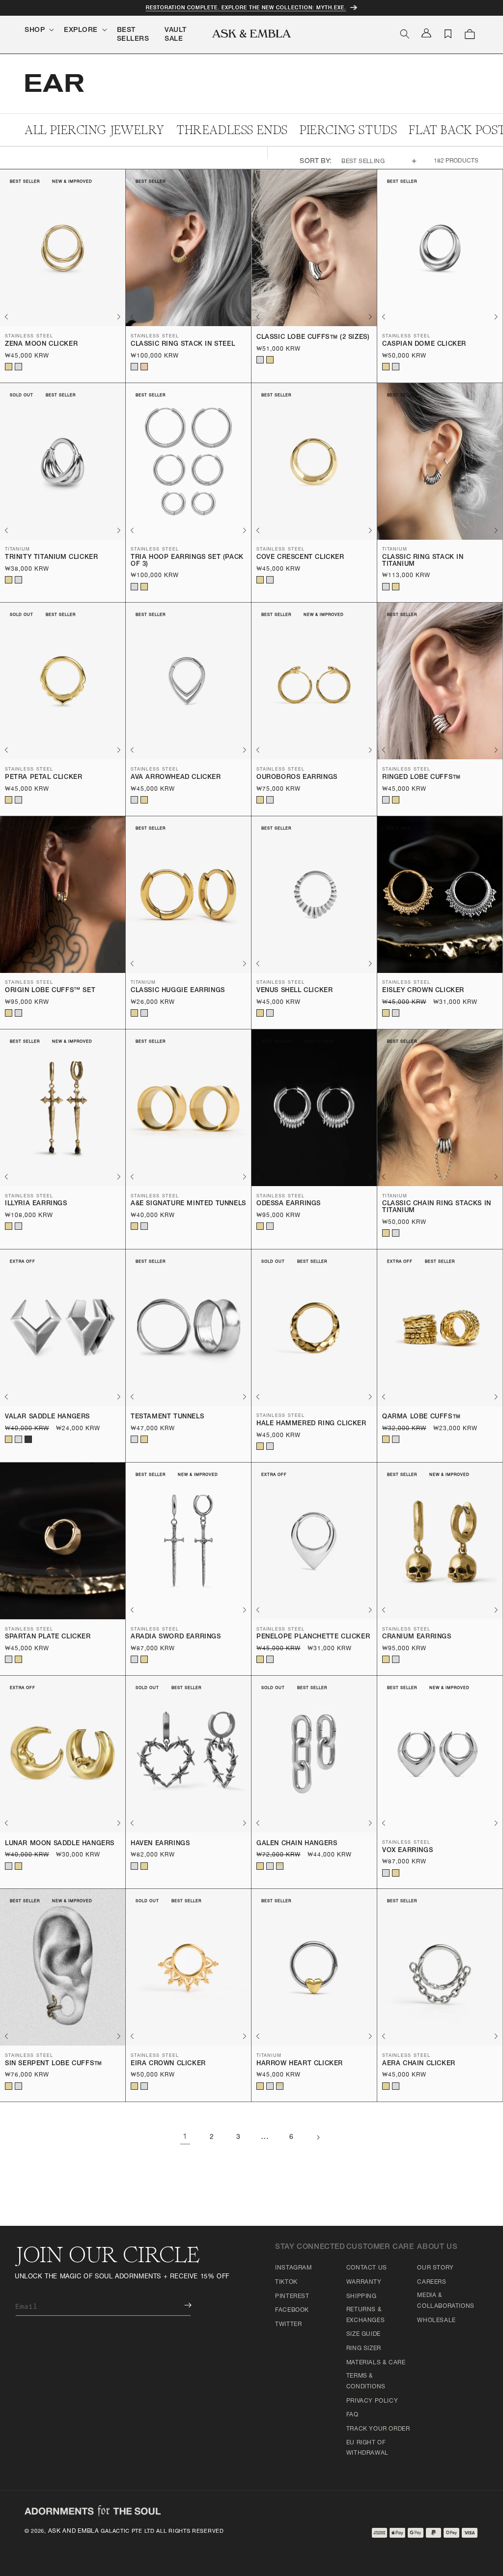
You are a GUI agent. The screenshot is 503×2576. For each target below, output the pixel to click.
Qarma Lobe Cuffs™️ (421, 1417)
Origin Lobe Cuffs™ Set (50, 991)
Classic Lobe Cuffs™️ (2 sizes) (313, 338)
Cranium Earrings (417, 1637)
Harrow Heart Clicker (300, 2064)
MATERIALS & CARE (376, 2363)
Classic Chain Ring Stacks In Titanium (437, 1207)
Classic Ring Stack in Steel (183, 345)
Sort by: (316, 162)
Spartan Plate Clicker (48, 1637)
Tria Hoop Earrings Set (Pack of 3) (187, 561)
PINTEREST (292, 2297)
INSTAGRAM (293, 2268)
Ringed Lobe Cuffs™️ (421, 778)
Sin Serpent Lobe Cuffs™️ (54, 2064)
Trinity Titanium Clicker (51, 558)
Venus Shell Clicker (294, 991)
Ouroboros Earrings (297, 778)
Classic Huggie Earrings (178, 991)
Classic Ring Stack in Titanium (423, 561)
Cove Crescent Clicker (300, 558)
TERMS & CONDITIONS (366, 2382)
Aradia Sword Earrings (176, 1637)
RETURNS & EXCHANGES (365, 2315)
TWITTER (288, 2325)
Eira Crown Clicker (168, 2064)
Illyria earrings (36, 1204)
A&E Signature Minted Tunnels (188, 1204)
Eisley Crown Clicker (423, 991)
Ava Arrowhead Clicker (176, 778)
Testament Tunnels (167, 1417)
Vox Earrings (407, 1851)
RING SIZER (364, 2349)
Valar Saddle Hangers (47, 1417)
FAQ (352, 2415)
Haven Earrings (160, 1844)
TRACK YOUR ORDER (378, 2429)
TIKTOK (286, 2282)
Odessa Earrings (289, 1204)
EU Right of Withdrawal (367, 2448)
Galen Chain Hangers (297, 1844)
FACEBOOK (292, 2310)
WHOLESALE (436, 2321)
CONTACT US (367, 2268)
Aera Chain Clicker (419, 2064)
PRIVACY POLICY (372, 2401)
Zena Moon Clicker (41, 345)
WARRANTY (364, 2282)
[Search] (405, 34)
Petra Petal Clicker (43, 778)
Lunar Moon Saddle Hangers (60, 1844)
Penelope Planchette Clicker (313, 1637)
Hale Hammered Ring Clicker (311, 1424)
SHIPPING (362, 2297)
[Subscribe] (181, 2305)
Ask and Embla (74, 2531)
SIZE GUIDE (363, 2334)
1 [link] (185, 2137)
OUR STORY (435, 2268)
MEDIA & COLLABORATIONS (446, 2301)
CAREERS (432, 2282)
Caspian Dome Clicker (424, 345)
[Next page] (318, 2137)
